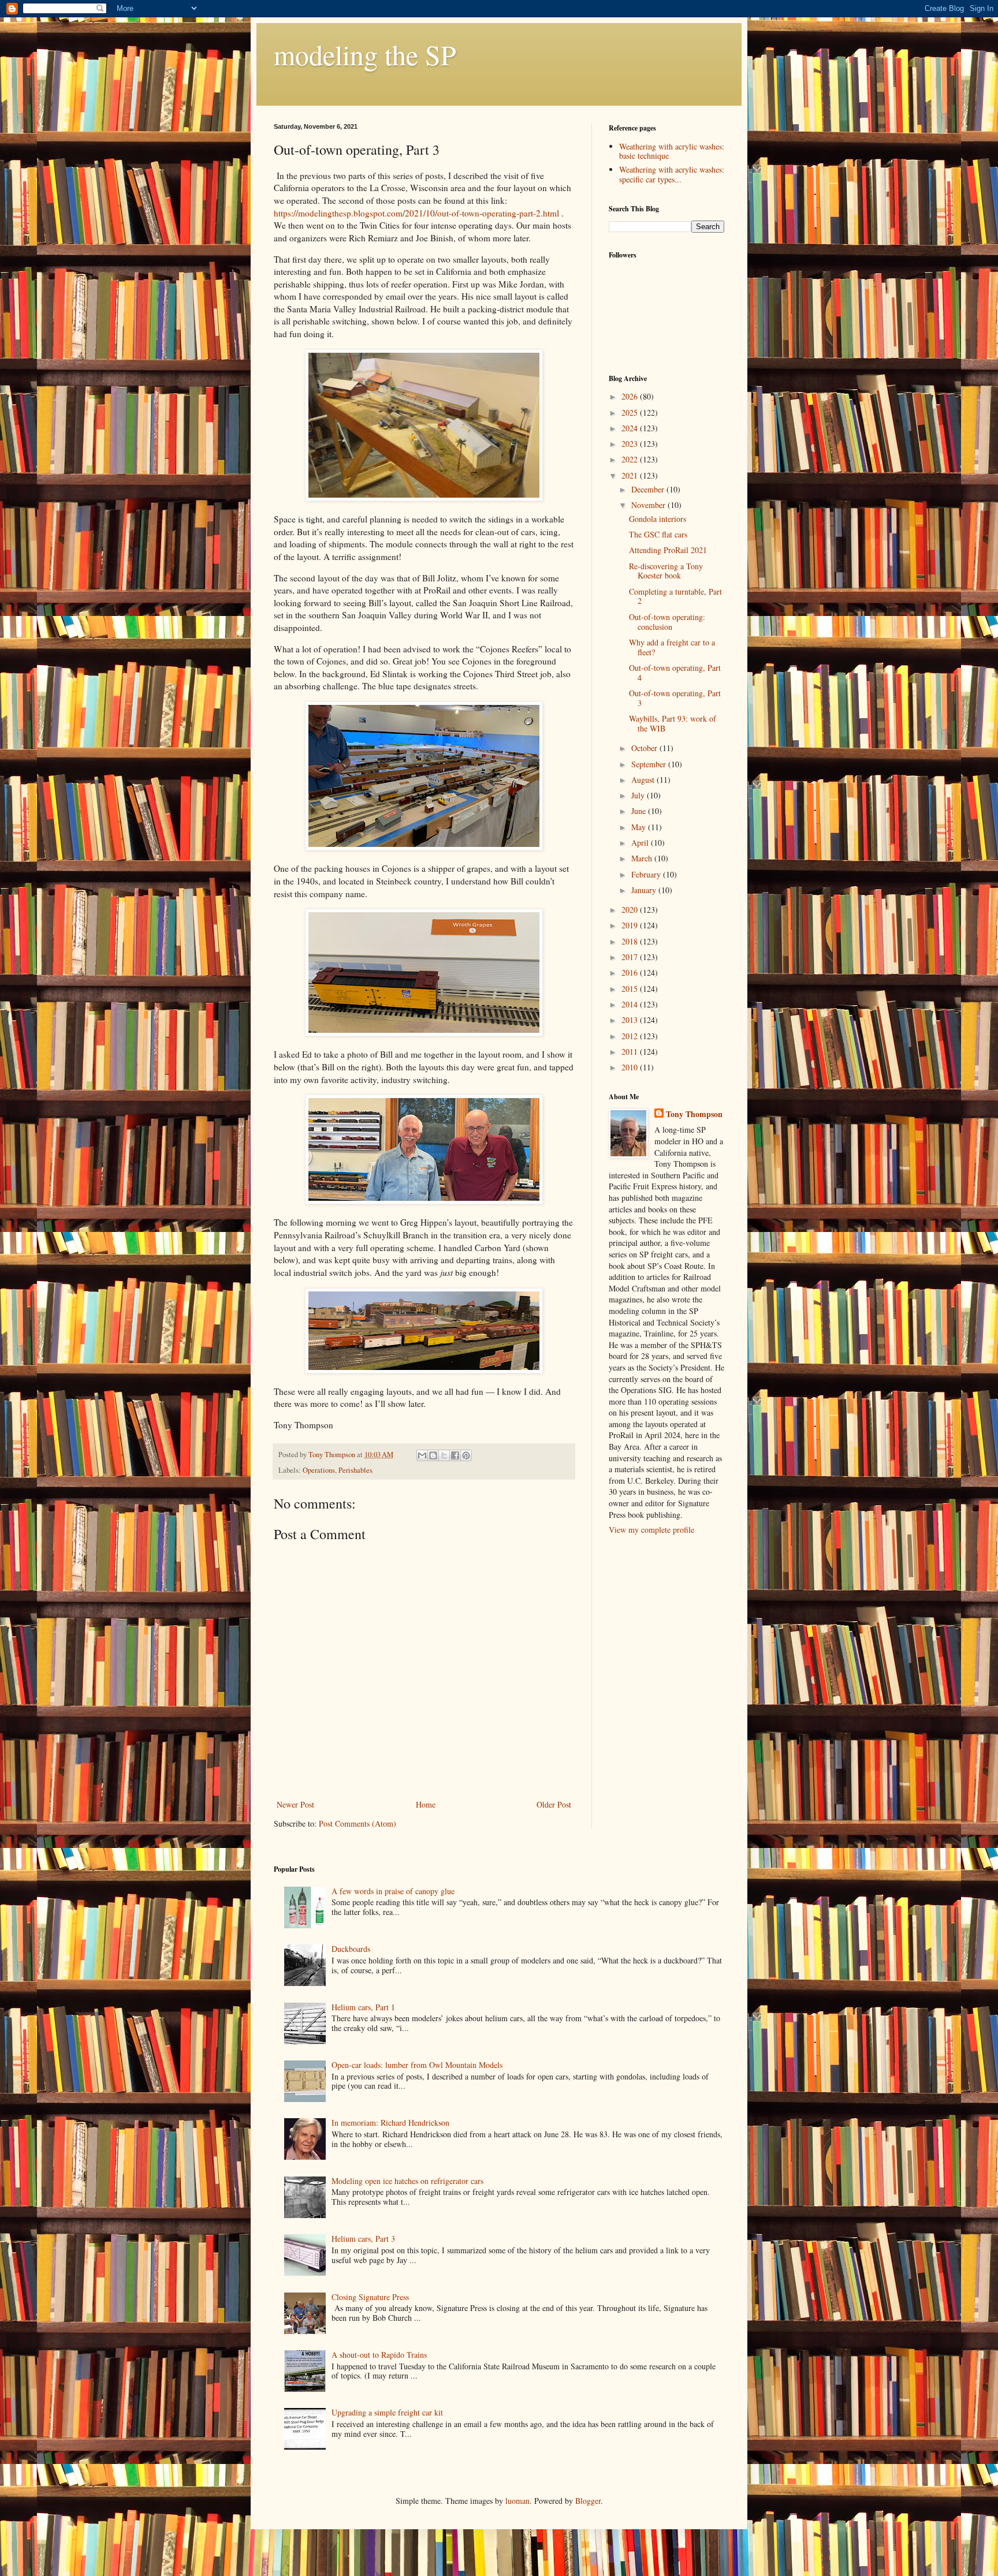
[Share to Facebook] (455, 1455)
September (650, 764)
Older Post (554, 1804)
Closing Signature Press (370, 2297)
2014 (631, 1004)
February (647, 874)
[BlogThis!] (433, 1455)
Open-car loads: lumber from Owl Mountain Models (417, 2065)
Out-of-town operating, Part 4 (675, 673)
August (644, 780)
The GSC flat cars (658, 534)
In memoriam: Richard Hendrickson (390, 2123)
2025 (631, 412)
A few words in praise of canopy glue (393, 1891)
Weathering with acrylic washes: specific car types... (672, 174)
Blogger (588, 2501)
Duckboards (351, 1949)
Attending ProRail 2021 (668, 550)
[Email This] (422, 1455)
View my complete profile (651, 1530)
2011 (631, 1052)
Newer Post (295, 1804)
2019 (631, 925)
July (639, 795)
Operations (319, 1470)
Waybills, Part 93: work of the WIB (673, 723)
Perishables (355, 1470)
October (645, 748)
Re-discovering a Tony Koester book (666, 571)
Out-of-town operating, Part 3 (675, 698)
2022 (631, 459)
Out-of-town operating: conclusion (667, 622)
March (643, 858)
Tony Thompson (694, 1114)
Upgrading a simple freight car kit (387, 2412)
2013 (631, 1020)
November (649, 505)
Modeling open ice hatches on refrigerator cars (407, 2181)
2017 (631, 957)
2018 (631, 941)
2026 (631, 396)
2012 (631, 1036)
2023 (631, 444)
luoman (517, 2501)
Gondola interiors (658, 519)
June (640, 811)
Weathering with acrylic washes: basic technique (672, 151)
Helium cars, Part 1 (363, 2007)
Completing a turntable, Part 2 (675, 596)
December (649, 489)
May (640, 827)
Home (426, 1804)
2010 (631, 1067)
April (641, 843)
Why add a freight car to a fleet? (672, 647)
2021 (631, 475)
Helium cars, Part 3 (363, 2239)
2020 (631, 910)
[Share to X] (444, 1455)
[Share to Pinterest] (466, 1455)
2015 (631, 989)
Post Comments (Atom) (358, 1823)
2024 (631, 428)
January (645, 890)
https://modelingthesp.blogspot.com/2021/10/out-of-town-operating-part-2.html (416, 213)
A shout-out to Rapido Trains (379, 2355)
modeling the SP (365, 54)
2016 (631, 972)
